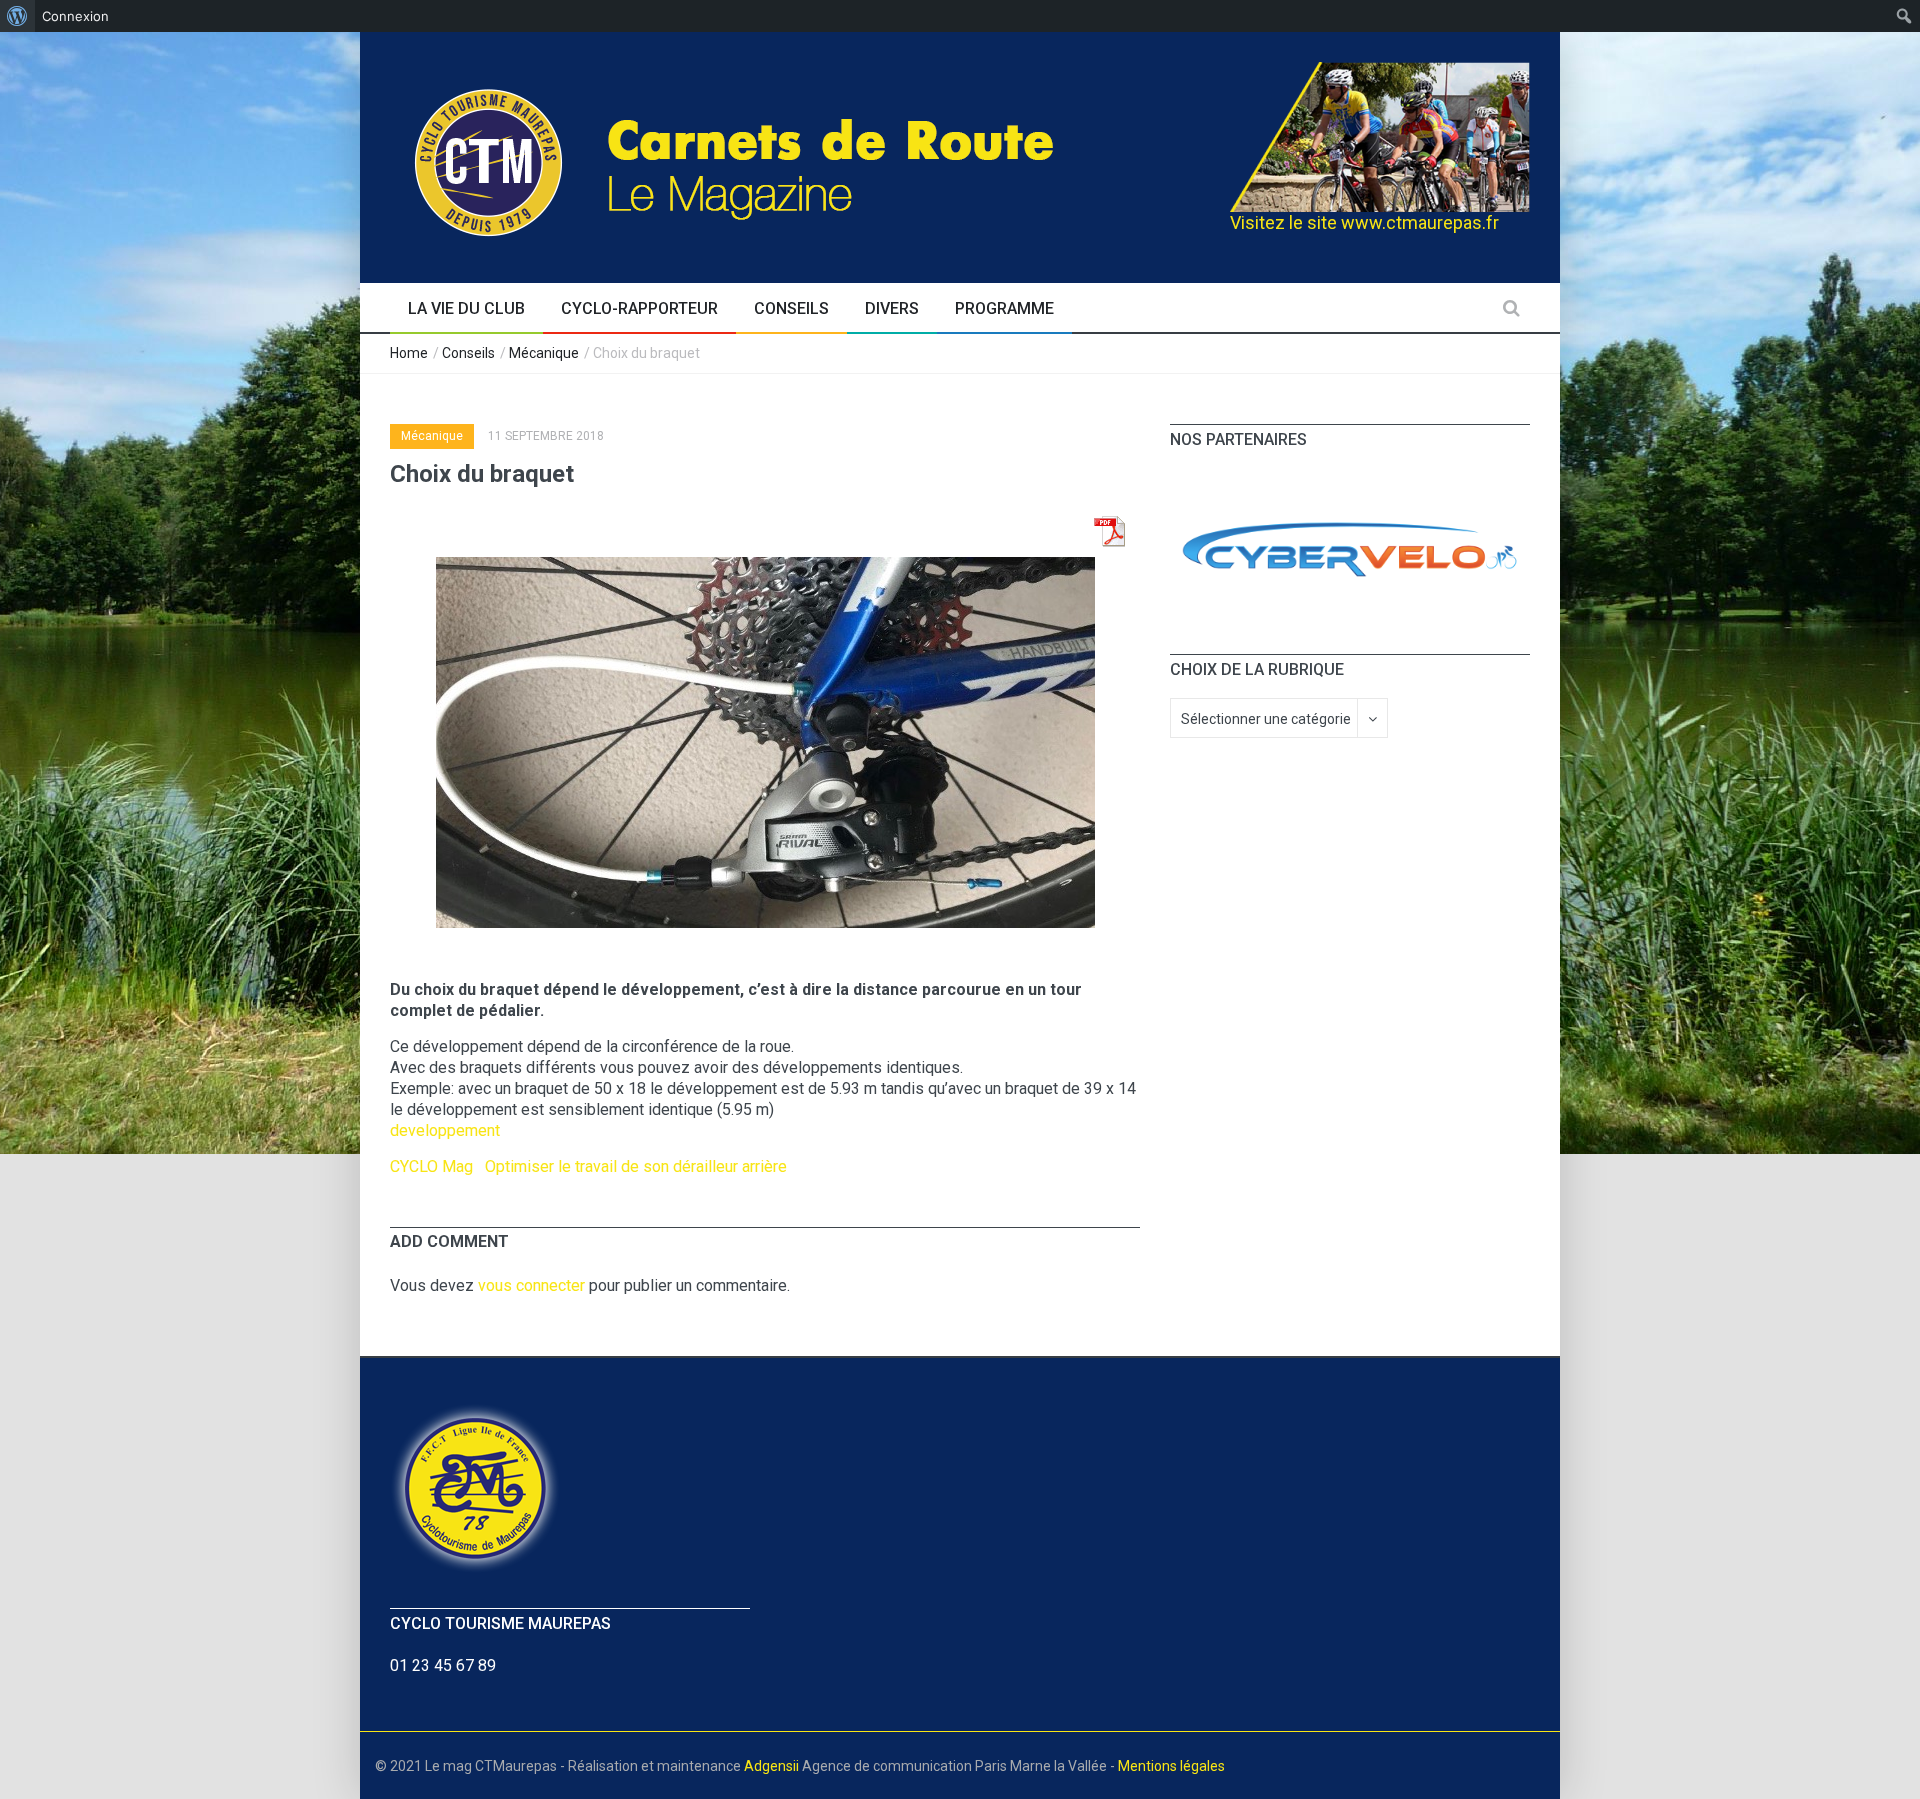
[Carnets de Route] (775, 154)
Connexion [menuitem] (75, 16)
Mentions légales (1171, 1766)
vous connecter (531, 1285)
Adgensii (771, 1766)
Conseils (468, 353)
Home (409, 353)
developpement (445, 1130)
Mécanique (544, 353)
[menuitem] (17, 16)
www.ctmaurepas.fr (1420, 222)
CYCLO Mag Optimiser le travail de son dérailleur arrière (588, 1166)
